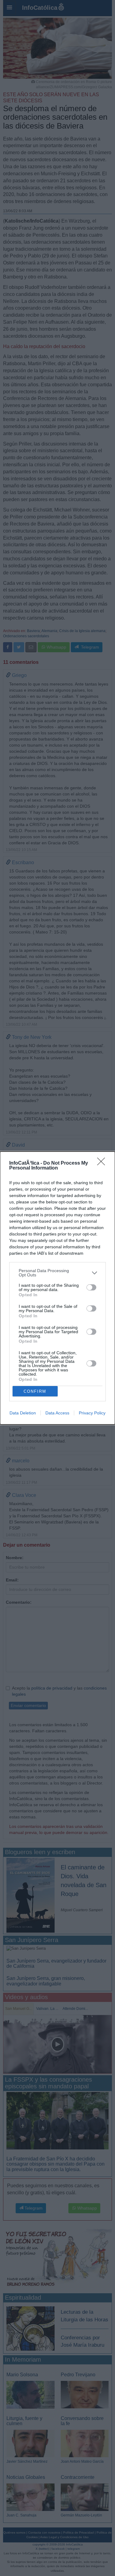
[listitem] (57, 1273)
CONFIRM (35, 1391)
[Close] (103, 1163)
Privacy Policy (92, 1413)
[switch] (91, 1287)
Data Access (57, 1413)
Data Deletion (23, 1413)
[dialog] (57, 1288)
